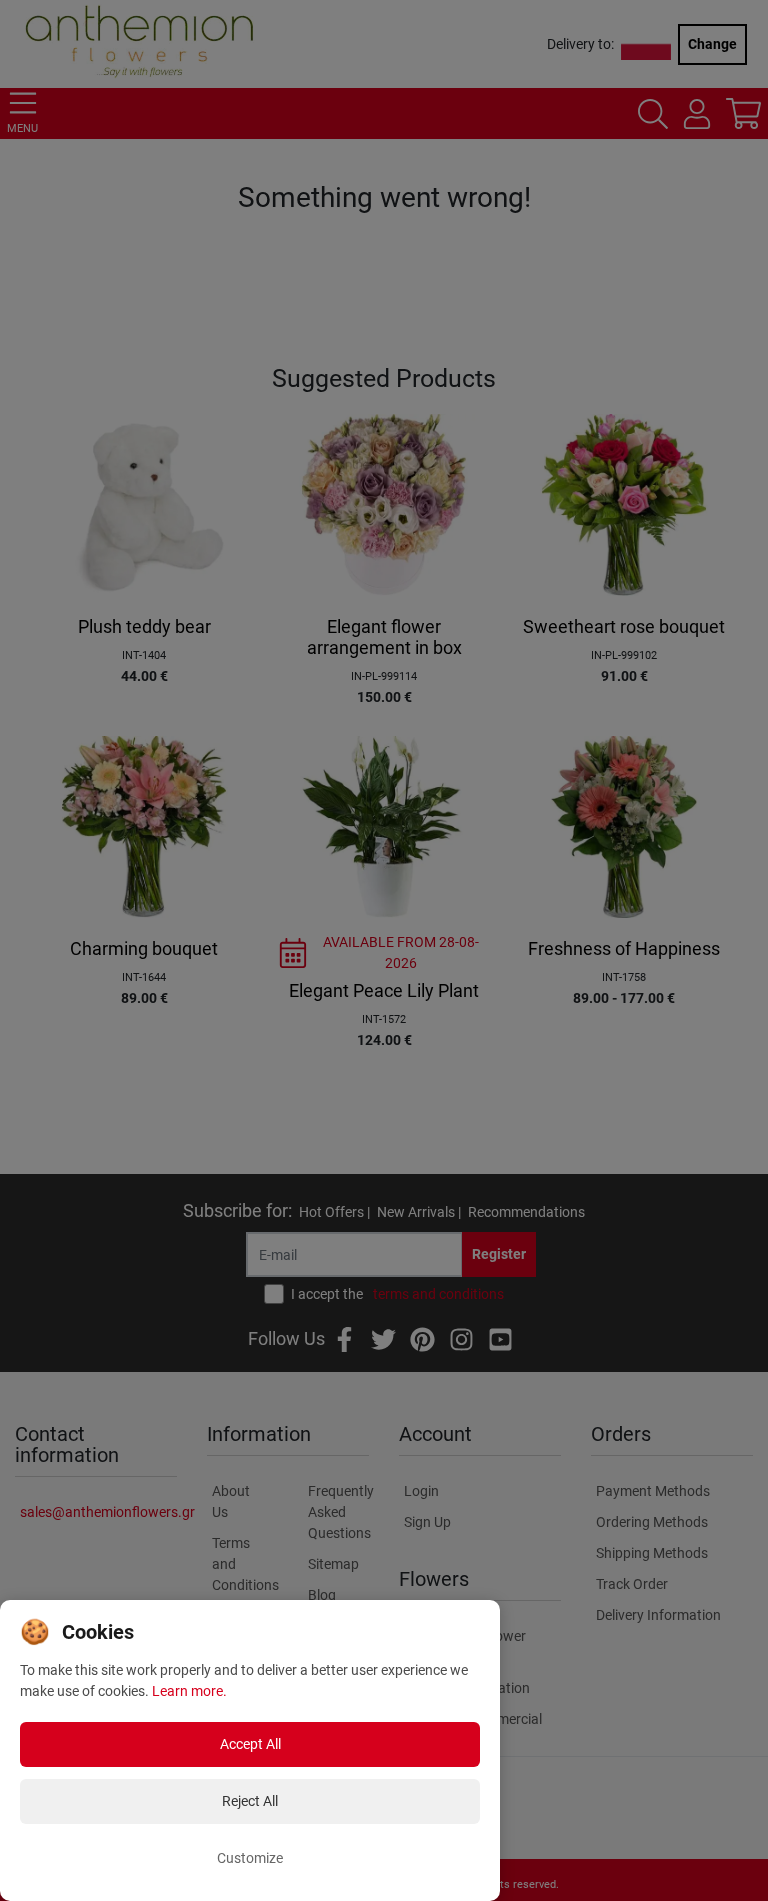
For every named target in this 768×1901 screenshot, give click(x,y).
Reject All (250, 1801)
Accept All (250, 1744)
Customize (250, 1858)
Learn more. (189, 1691)
